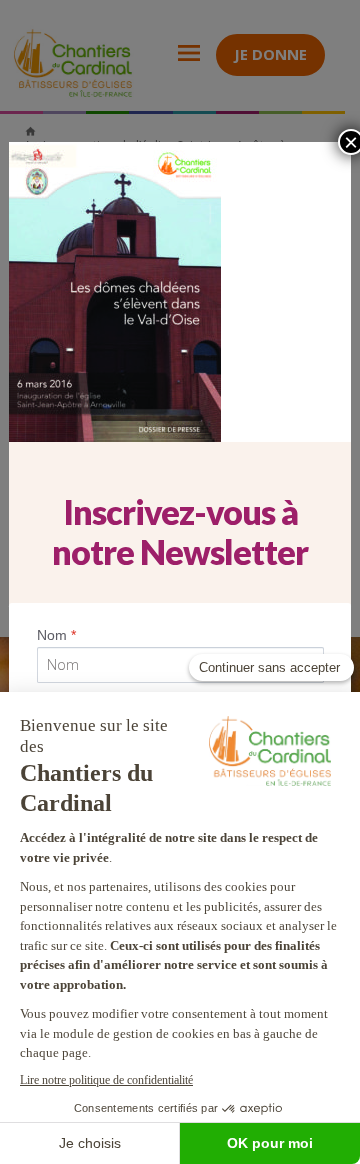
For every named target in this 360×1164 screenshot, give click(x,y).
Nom (56, 635)
